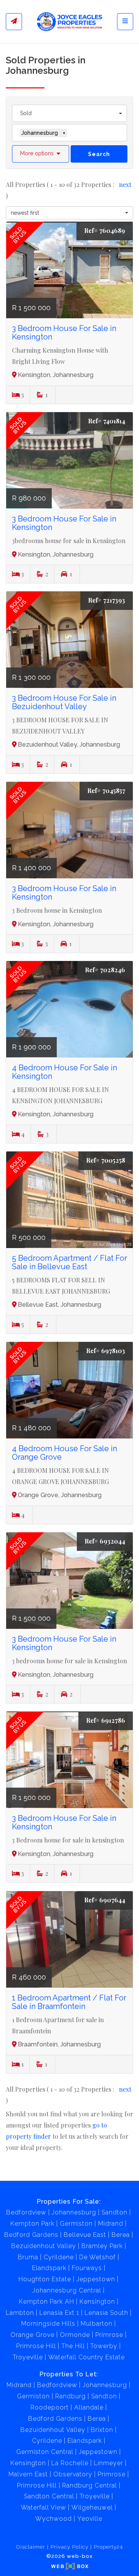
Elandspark (49, 2268)
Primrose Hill (36, 2346)
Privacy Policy (69, 2547)
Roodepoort (50, 2407)
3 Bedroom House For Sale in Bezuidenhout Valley (64, 702)
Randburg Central (90, 2485)
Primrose (109, 2335)
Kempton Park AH (47, 2302)
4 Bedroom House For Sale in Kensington (64, 1072)
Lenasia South (106, 2313)
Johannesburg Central (67, 2290)
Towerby (104, 2346)
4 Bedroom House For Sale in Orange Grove (64, 1453)
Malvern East (28, 2474)
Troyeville (28, 2357)
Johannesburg (74, 2212)
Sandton (114, 2212)
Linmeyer (108, 2463)
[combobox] (69, 113)
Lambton (20, 2313)
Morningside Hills (48, 2324)
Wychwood (53, 2519)
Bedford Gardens (31, 2235)
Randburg (70, 2396)
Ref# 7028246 (105, 970)
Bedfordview (26, 2212)
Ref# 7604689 (105, 230)
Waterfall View (43, 2507)
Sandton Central (49, 2496)
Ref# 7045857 (106, 790)
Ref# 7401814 (107, 421)
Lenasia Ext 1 (59, 2313)
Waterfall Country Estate (86, 2357)
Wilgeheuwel (92, 2507)
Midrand (111, 2224)
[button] (41, 154)
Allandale (89, 2407)
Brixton (102, 2430)
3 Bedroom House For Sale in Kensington (64, 333)
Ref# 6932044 (105, 1541)
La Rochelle (70, 2463)
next (125, 184)
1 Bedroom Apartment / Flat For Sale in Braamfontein (69, 2002)
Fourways (87, 2268)
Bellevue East (85, 2235)
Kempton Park (32, 2224)
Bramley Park (102, 2246)
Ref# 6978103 (106, 1351)
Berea (121, 2235)
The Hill (73, 2346)
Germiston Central (45, 2452)
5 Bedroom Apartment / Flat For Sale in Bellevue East (69, 1262)
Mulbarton (97, 2324)
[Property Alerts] (14, 22)
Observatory (73, 2474)
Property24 (108, 2547)
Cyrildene (59, 2257)
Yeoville (90, 2519)
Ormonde (75, 2335)
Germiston (76, 2224)
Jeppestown (96, 2279)
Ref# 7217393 (107, 600)
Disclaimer (31, 2547)
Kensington (97, 2302)
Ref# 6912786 (106, 1720)
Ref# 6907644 (105, 1900)
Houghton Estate (45, 2279)
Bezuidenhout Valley (44, 2246)
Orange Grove (32, 2335)
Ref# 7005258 (106, 1160)
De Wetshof (97, 2257)
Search (99, 154)
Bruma (28, 2257)
